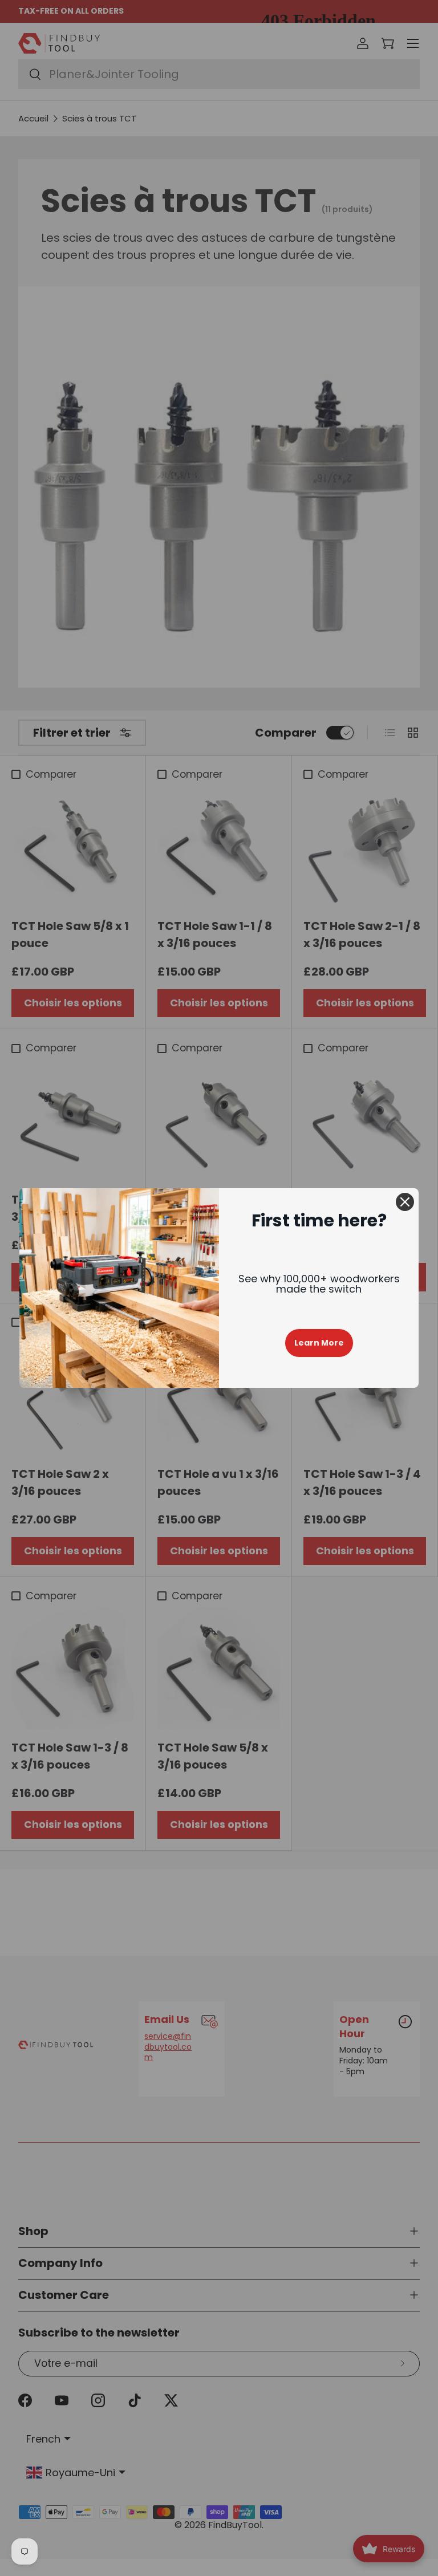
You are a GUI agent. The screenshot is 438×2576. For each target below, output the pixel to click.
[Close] (405, 1202)
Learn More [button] (319, 1343)
